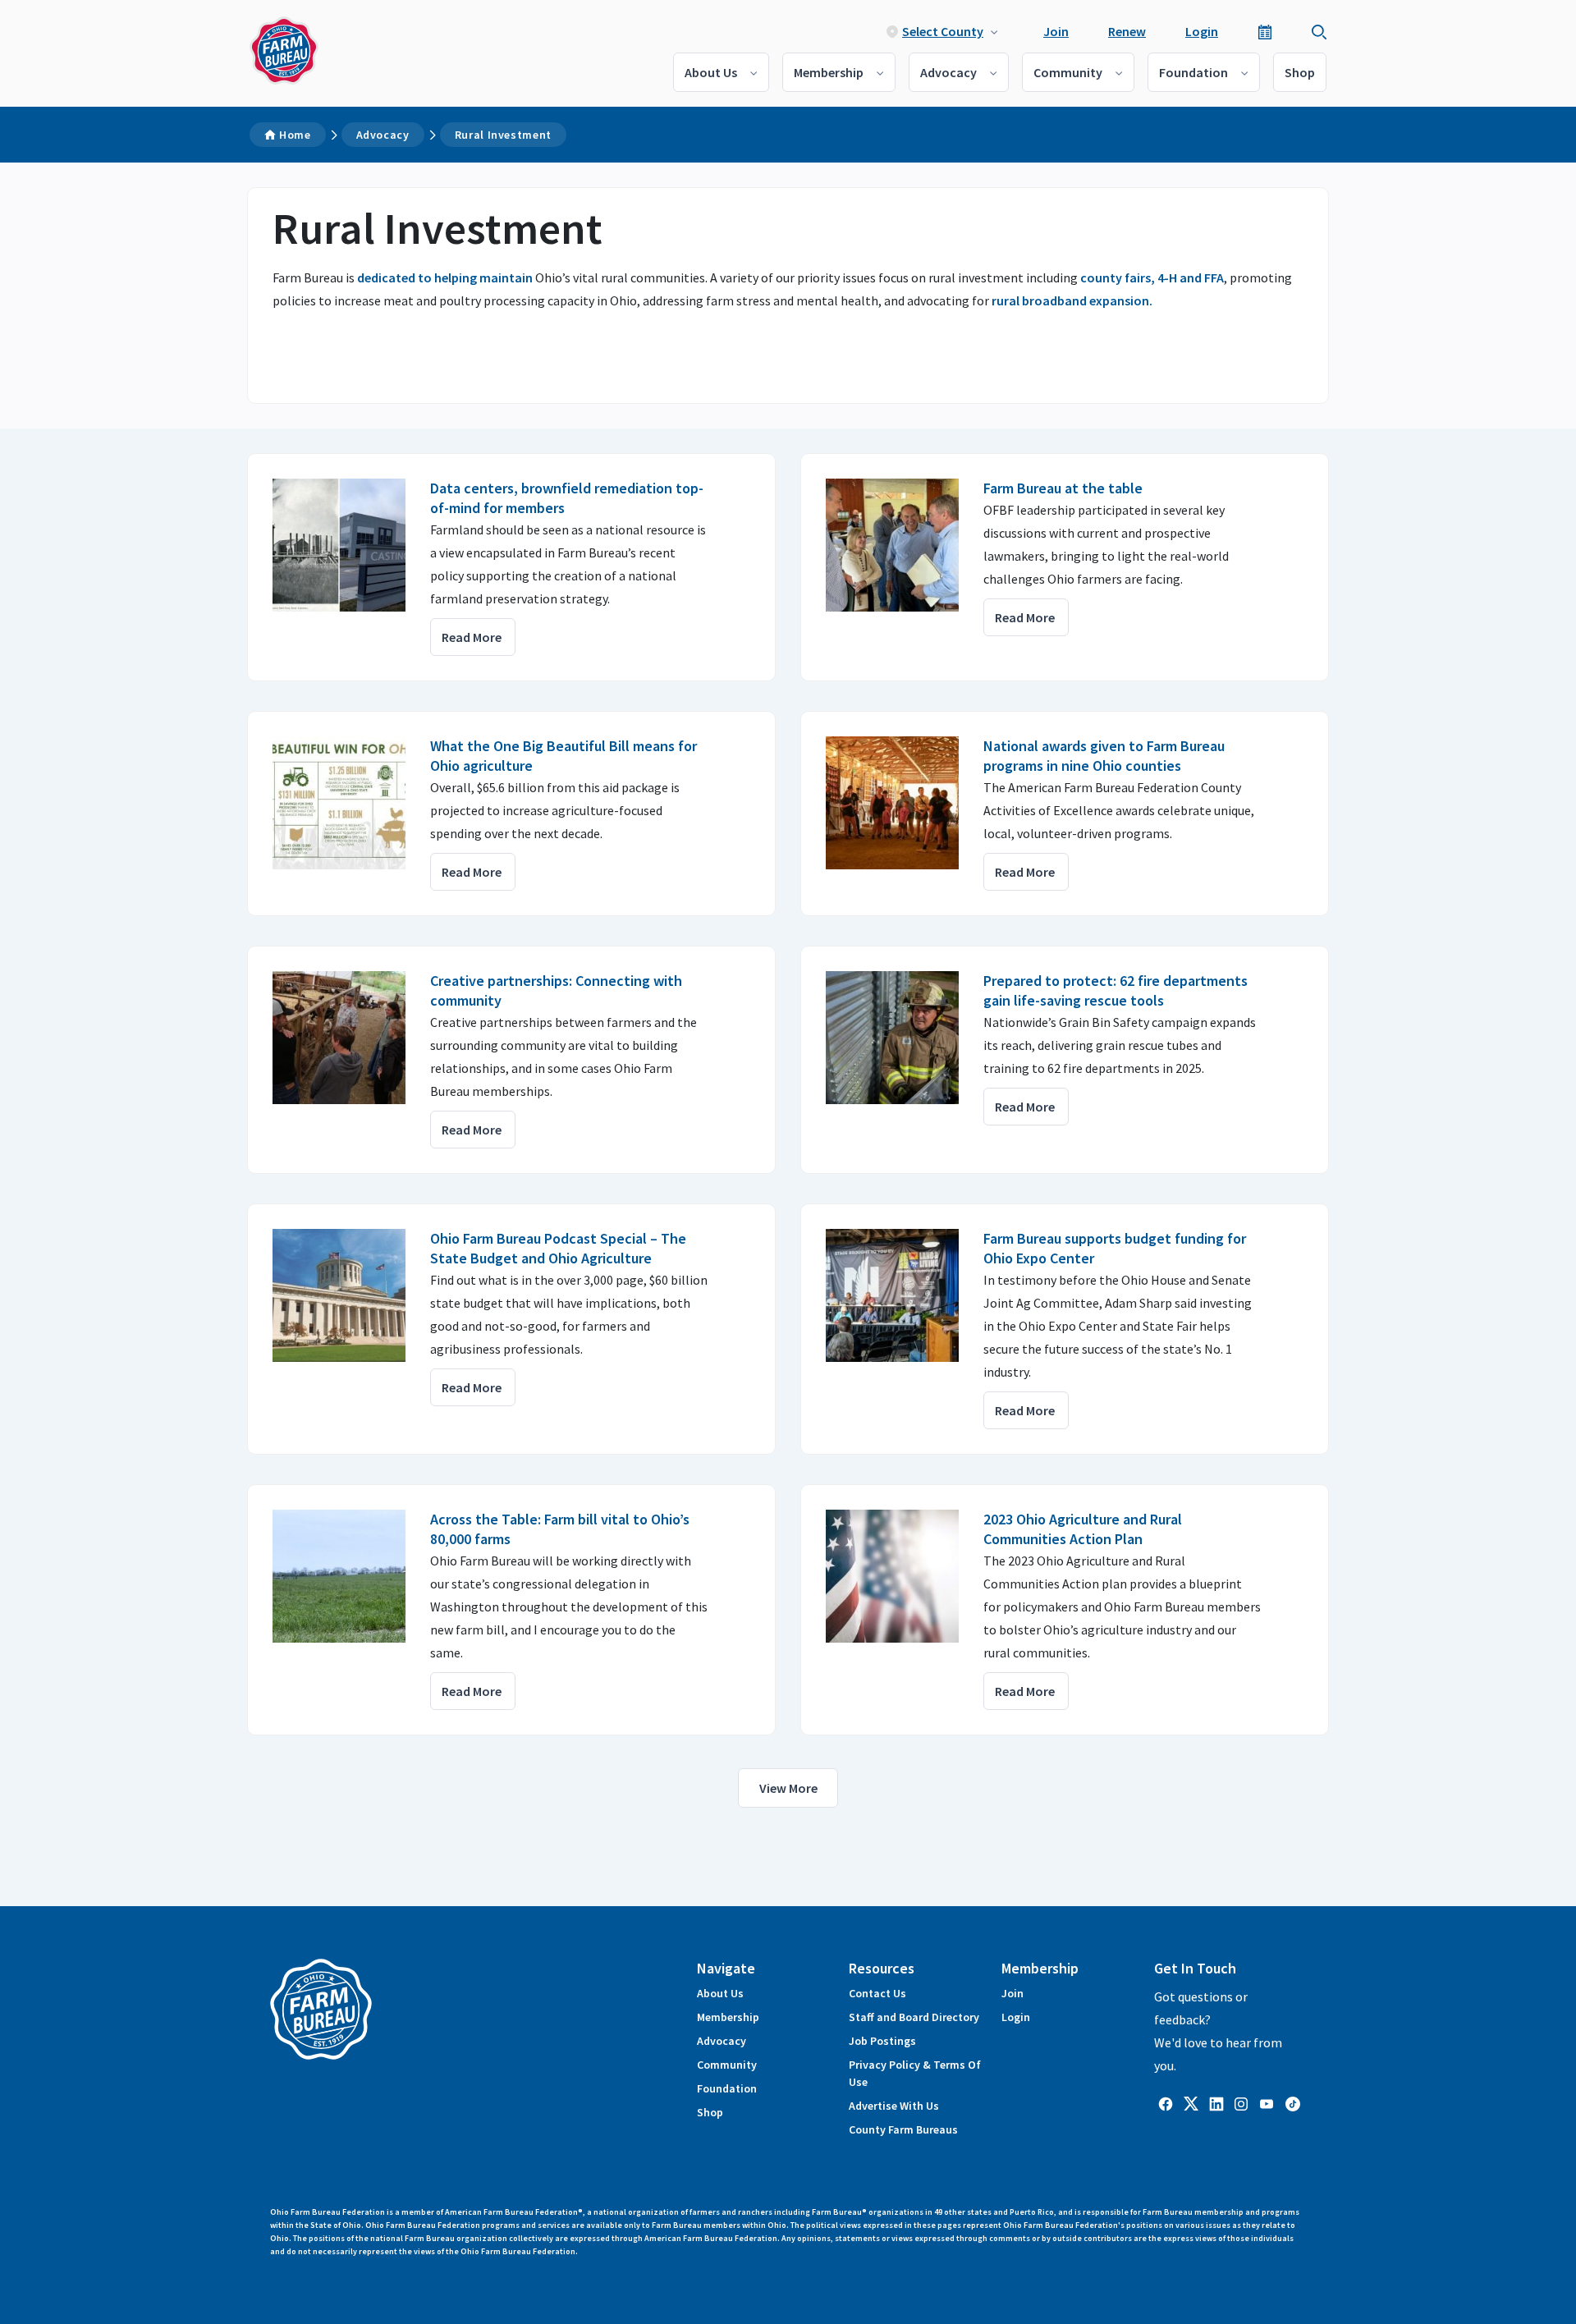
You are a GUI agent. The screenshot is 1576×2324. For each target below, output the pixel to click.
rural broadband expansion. (1072, 300)
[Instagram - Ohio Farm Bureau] (1241, 2102)
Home (295, 135)
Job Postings (882, 2041)
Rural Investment (503, 135)
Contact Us (877, 1993)
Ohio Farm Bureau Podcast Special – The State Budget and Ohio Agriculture (558, 1248)
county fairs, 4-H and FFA (1152, 277)
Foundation (1193, 72)
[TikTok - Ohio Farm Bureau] (1293, 2102)
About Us (711, 72)
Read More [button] (472, 637)
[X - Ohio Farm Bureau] (1191, 2102)
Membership (829, 72)
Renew (1127, 31)
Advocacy (948, 72)
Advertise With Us (894, 2106)
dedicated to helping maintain (445, 277)
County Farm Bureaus (903, 2129)
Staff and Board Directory (914, 2017)
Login (1202, 31)
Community (1068, 72)
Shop (1300, 72)
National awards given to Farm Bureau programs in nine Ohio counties (1104, 756)
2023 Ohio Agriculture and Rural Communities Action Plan (1083, 1529)
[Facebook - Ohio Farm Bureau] (1166, 2102)
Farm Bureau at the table (1065, 488)
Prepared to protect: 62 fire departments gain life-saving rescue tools (1116, 990)
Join (1056, 31)
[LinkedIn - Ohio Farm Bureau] (1216, 2102)
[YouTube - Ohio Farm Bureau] (1267, 2102)
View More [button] (788, 1788)
